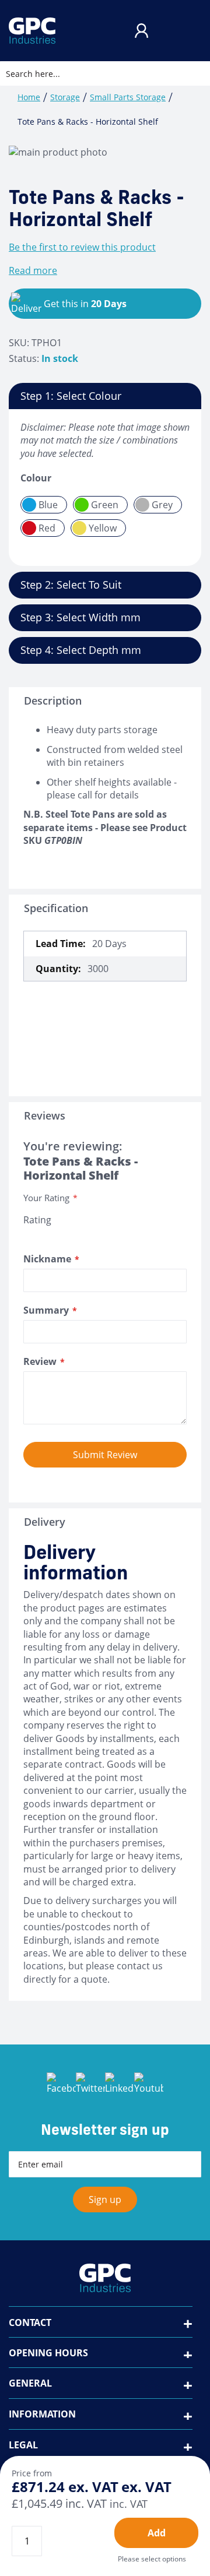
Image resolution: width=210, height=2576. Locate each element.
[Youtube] (149, 2087)
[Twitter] (90, 2087)
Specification (56, 908)
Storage (65, 97)
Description (53, 701)
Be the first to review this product (82, 247)
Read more (33, 270)
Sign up (105, 2200)
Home (29, 97)
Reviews (45, 1115)
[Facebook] (61, 2087)
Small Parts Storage (128, 97)
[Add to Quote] (156, 2533)
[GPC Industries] (32, 31)
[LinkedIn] (120, 2087)
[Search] (192, 73)
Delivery (45, 1522)
